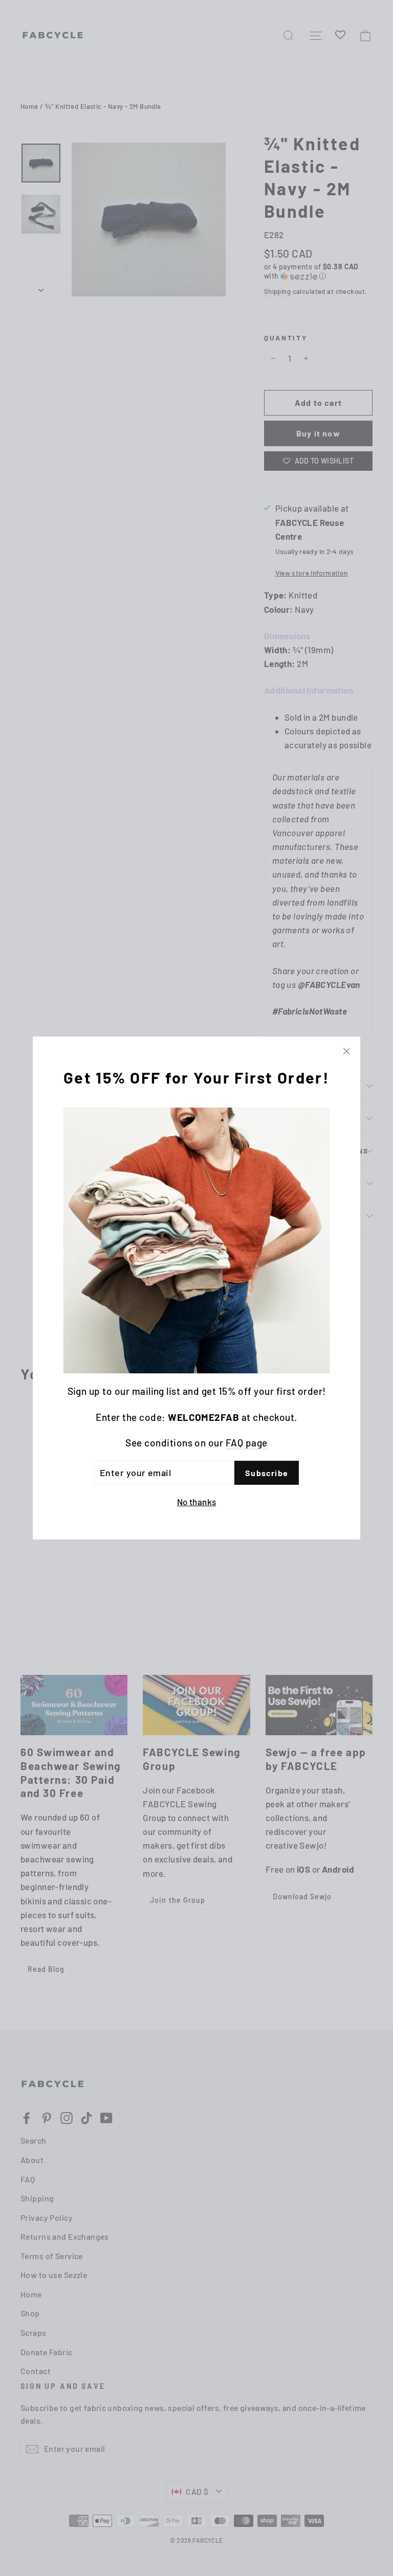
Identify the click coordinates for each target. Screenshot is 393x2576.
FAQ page (247, 1443)
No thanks (197, 1502)
